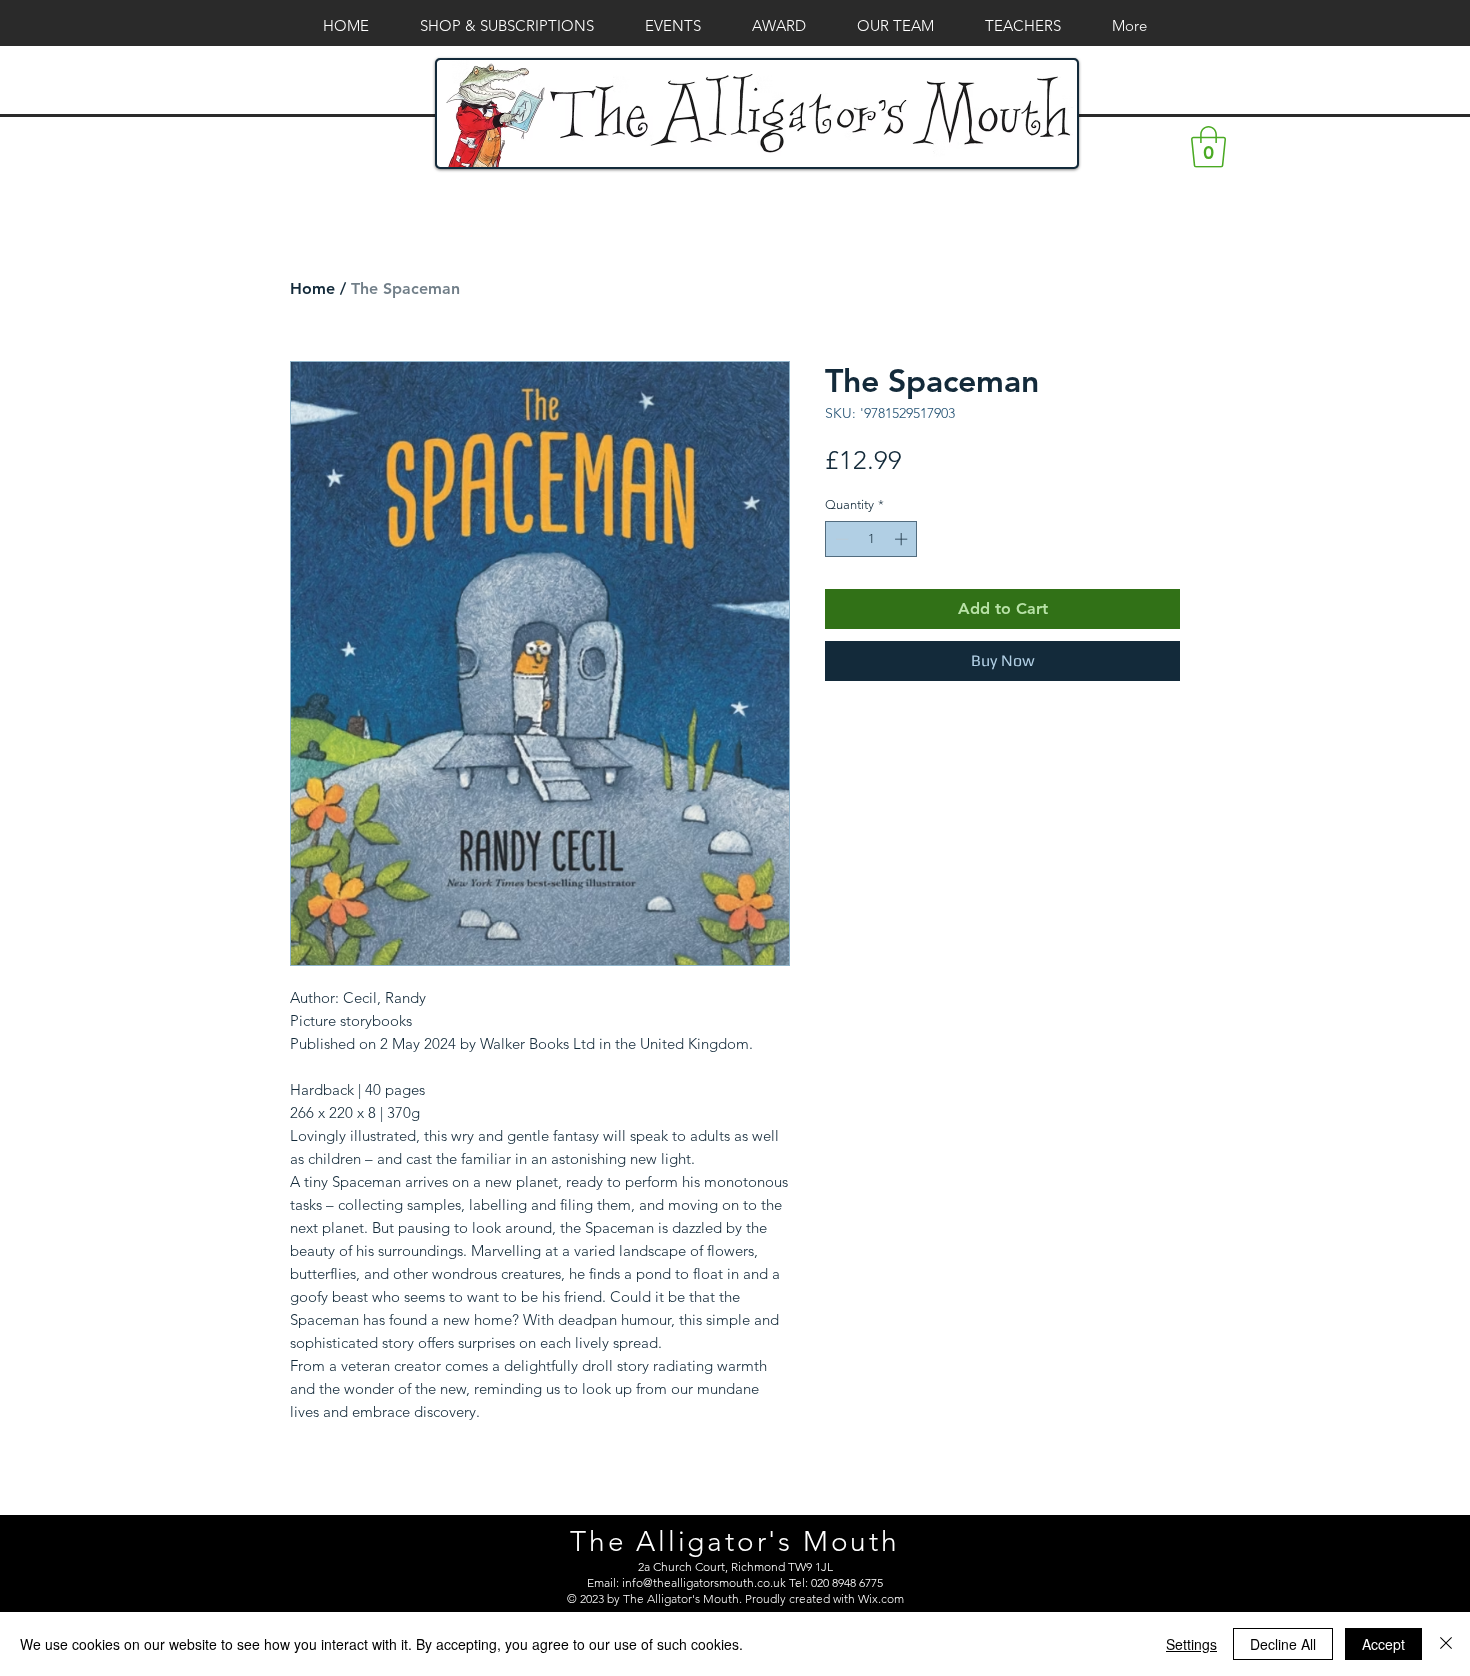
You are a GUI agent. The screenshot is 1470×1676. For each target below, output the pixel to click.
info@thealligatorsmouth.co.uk (704, 1582)
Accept (1383, 1644)
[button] (1208, 147)
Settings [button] (1191, 1644)
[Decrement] (840, 539)
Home (312, 288)
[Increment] (903, 539)
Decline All (1283, 1644)
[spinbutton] (871, 539)
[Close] (1446, 1644)
